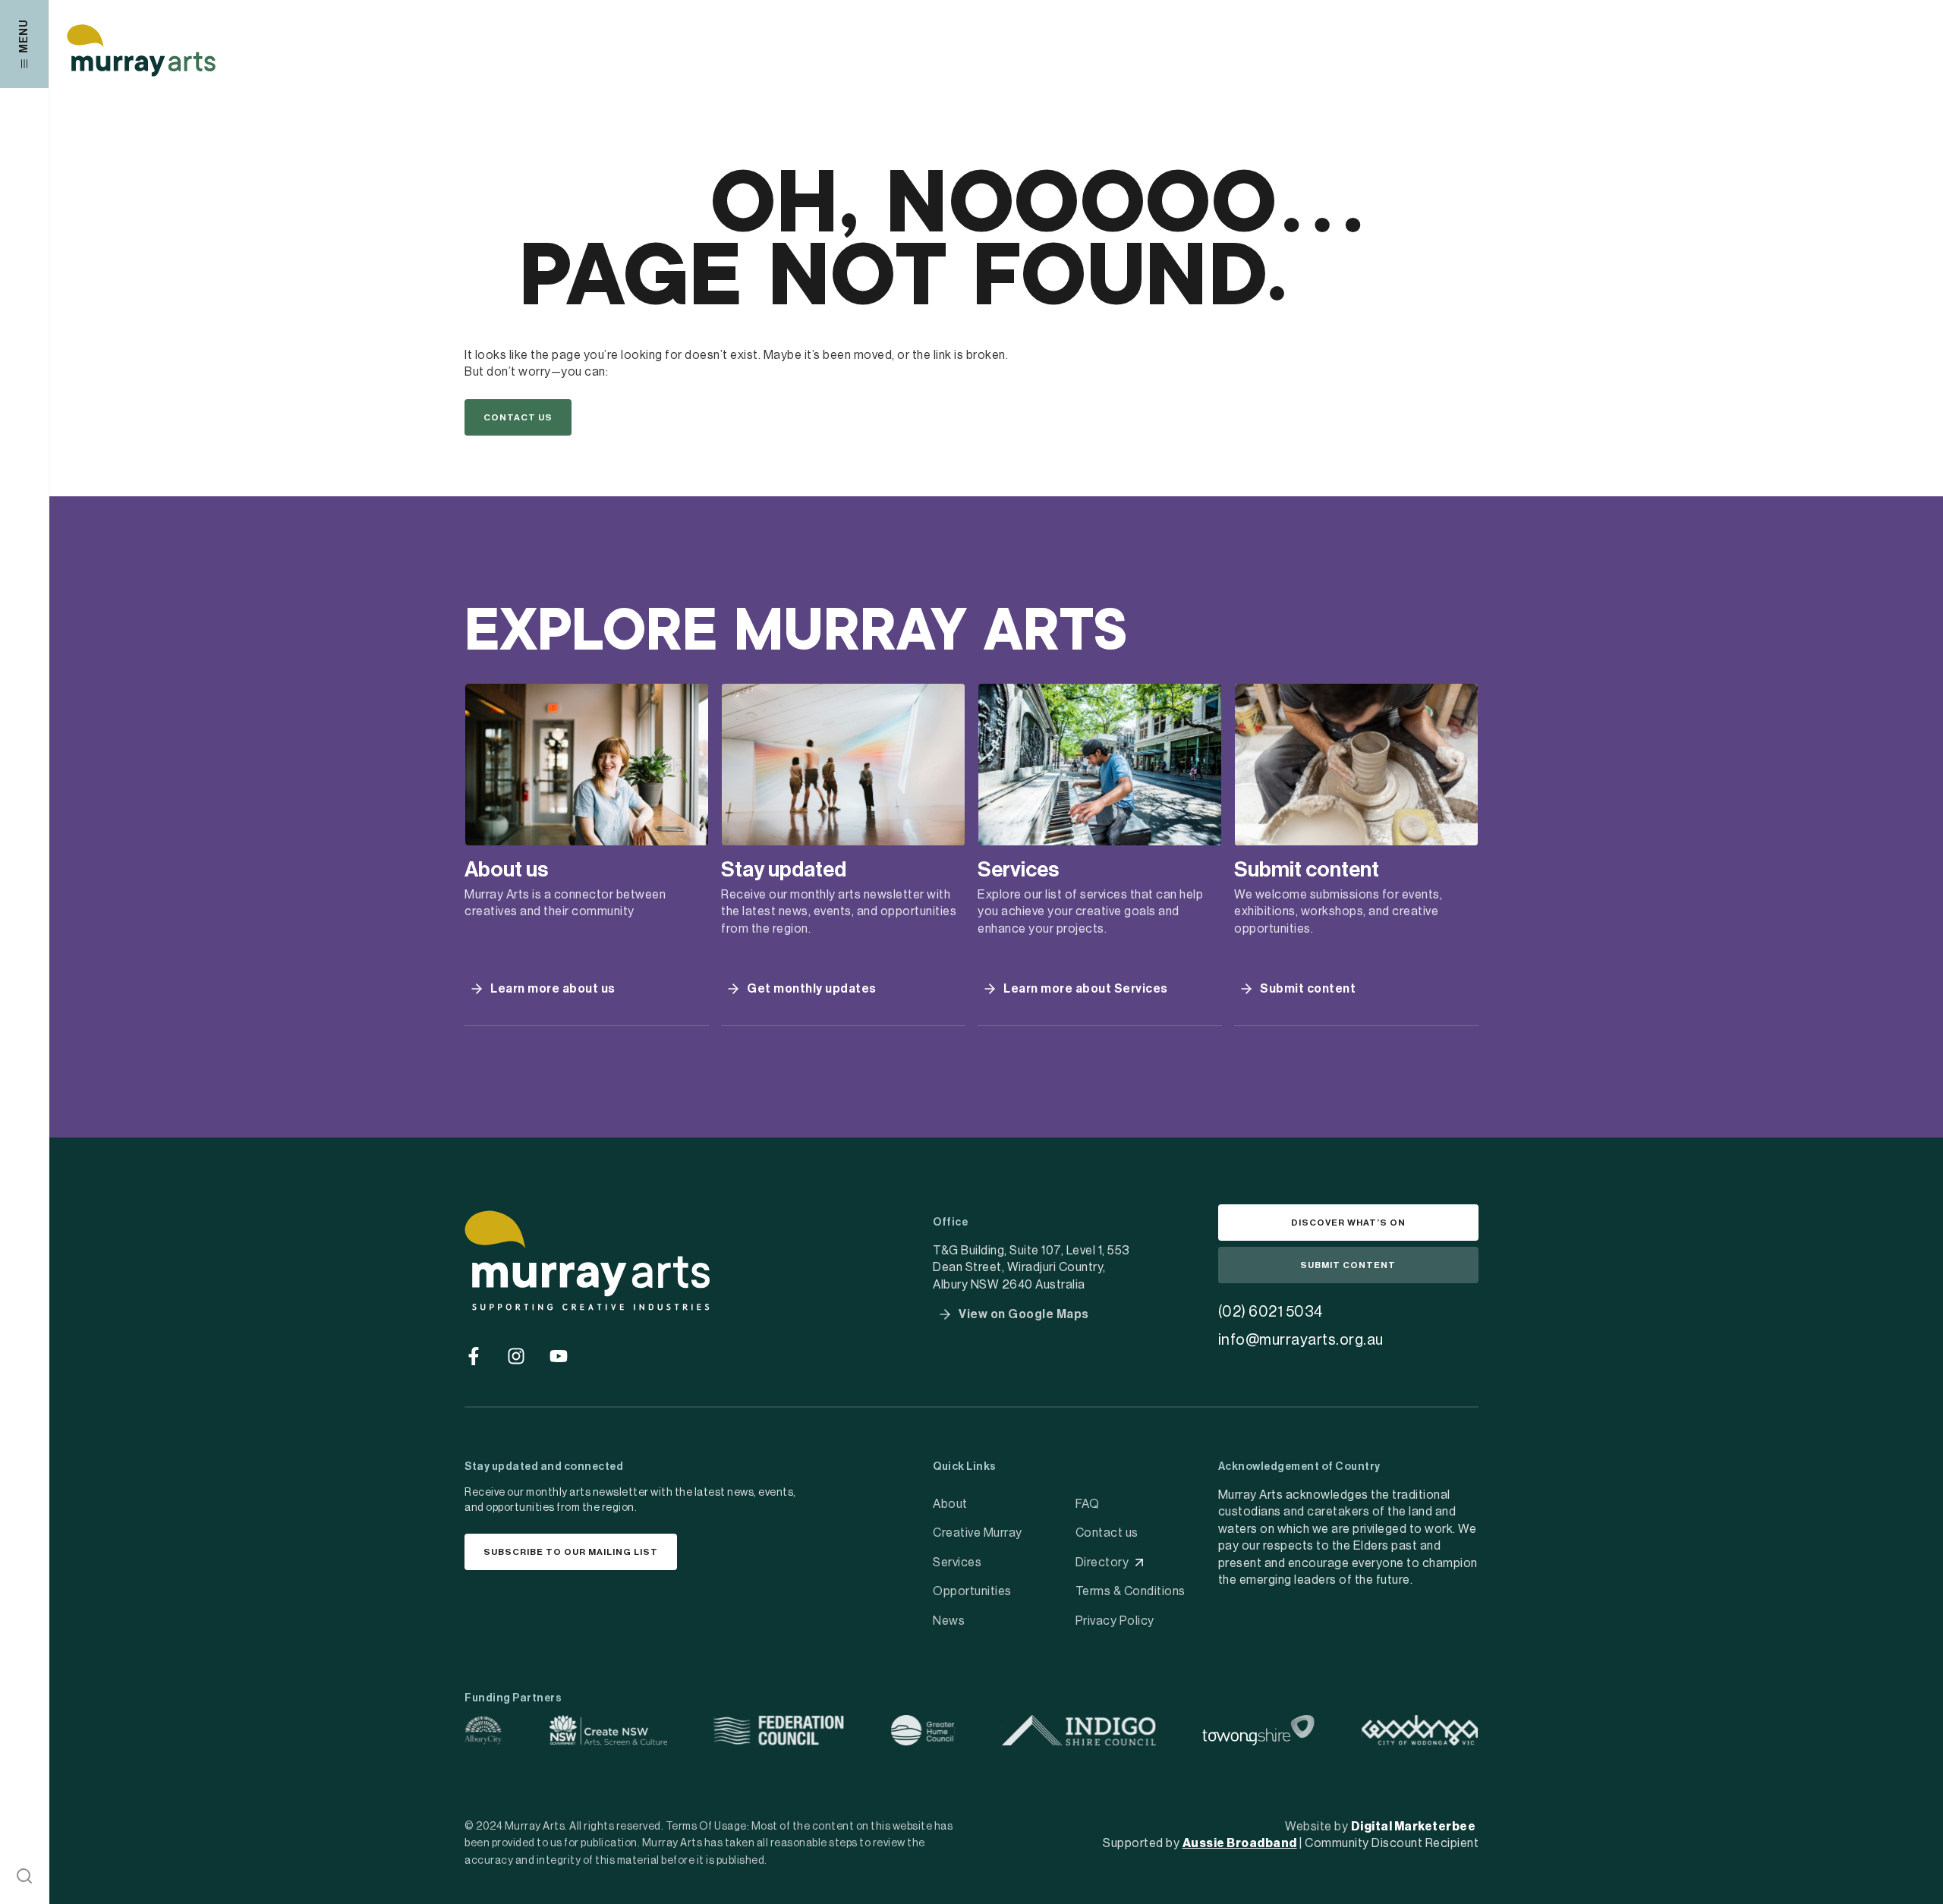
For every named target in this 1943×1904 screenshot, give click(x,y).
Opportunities (972, 1591)
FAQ (1088, 1504)
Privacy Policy (1115, 1621)
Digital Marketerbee (1414, 1827)
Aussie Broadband (1240, 1843)
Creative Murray (978, 1533)
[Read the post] (587, 765)
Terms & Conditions (1131, 1591)
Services (957, 1563)
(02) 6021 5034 (1271, 1312)
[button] (24, 1876)
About (950, 1504)
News (949, 1621)
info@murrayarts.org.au (1301, 1340)
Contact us (1107, 1533)
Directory (1102, 1563)
